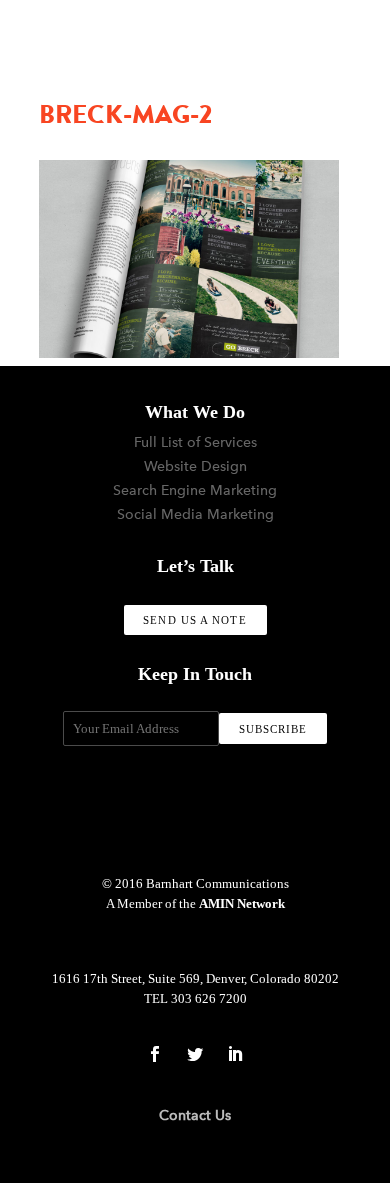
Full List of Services (195, 442)
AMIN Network (242, 903)
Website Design (195, 466)
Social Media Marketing (195, 514)
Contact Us (195, 1115)
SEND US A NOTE (194, 620)
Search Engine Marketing (195, 490)
